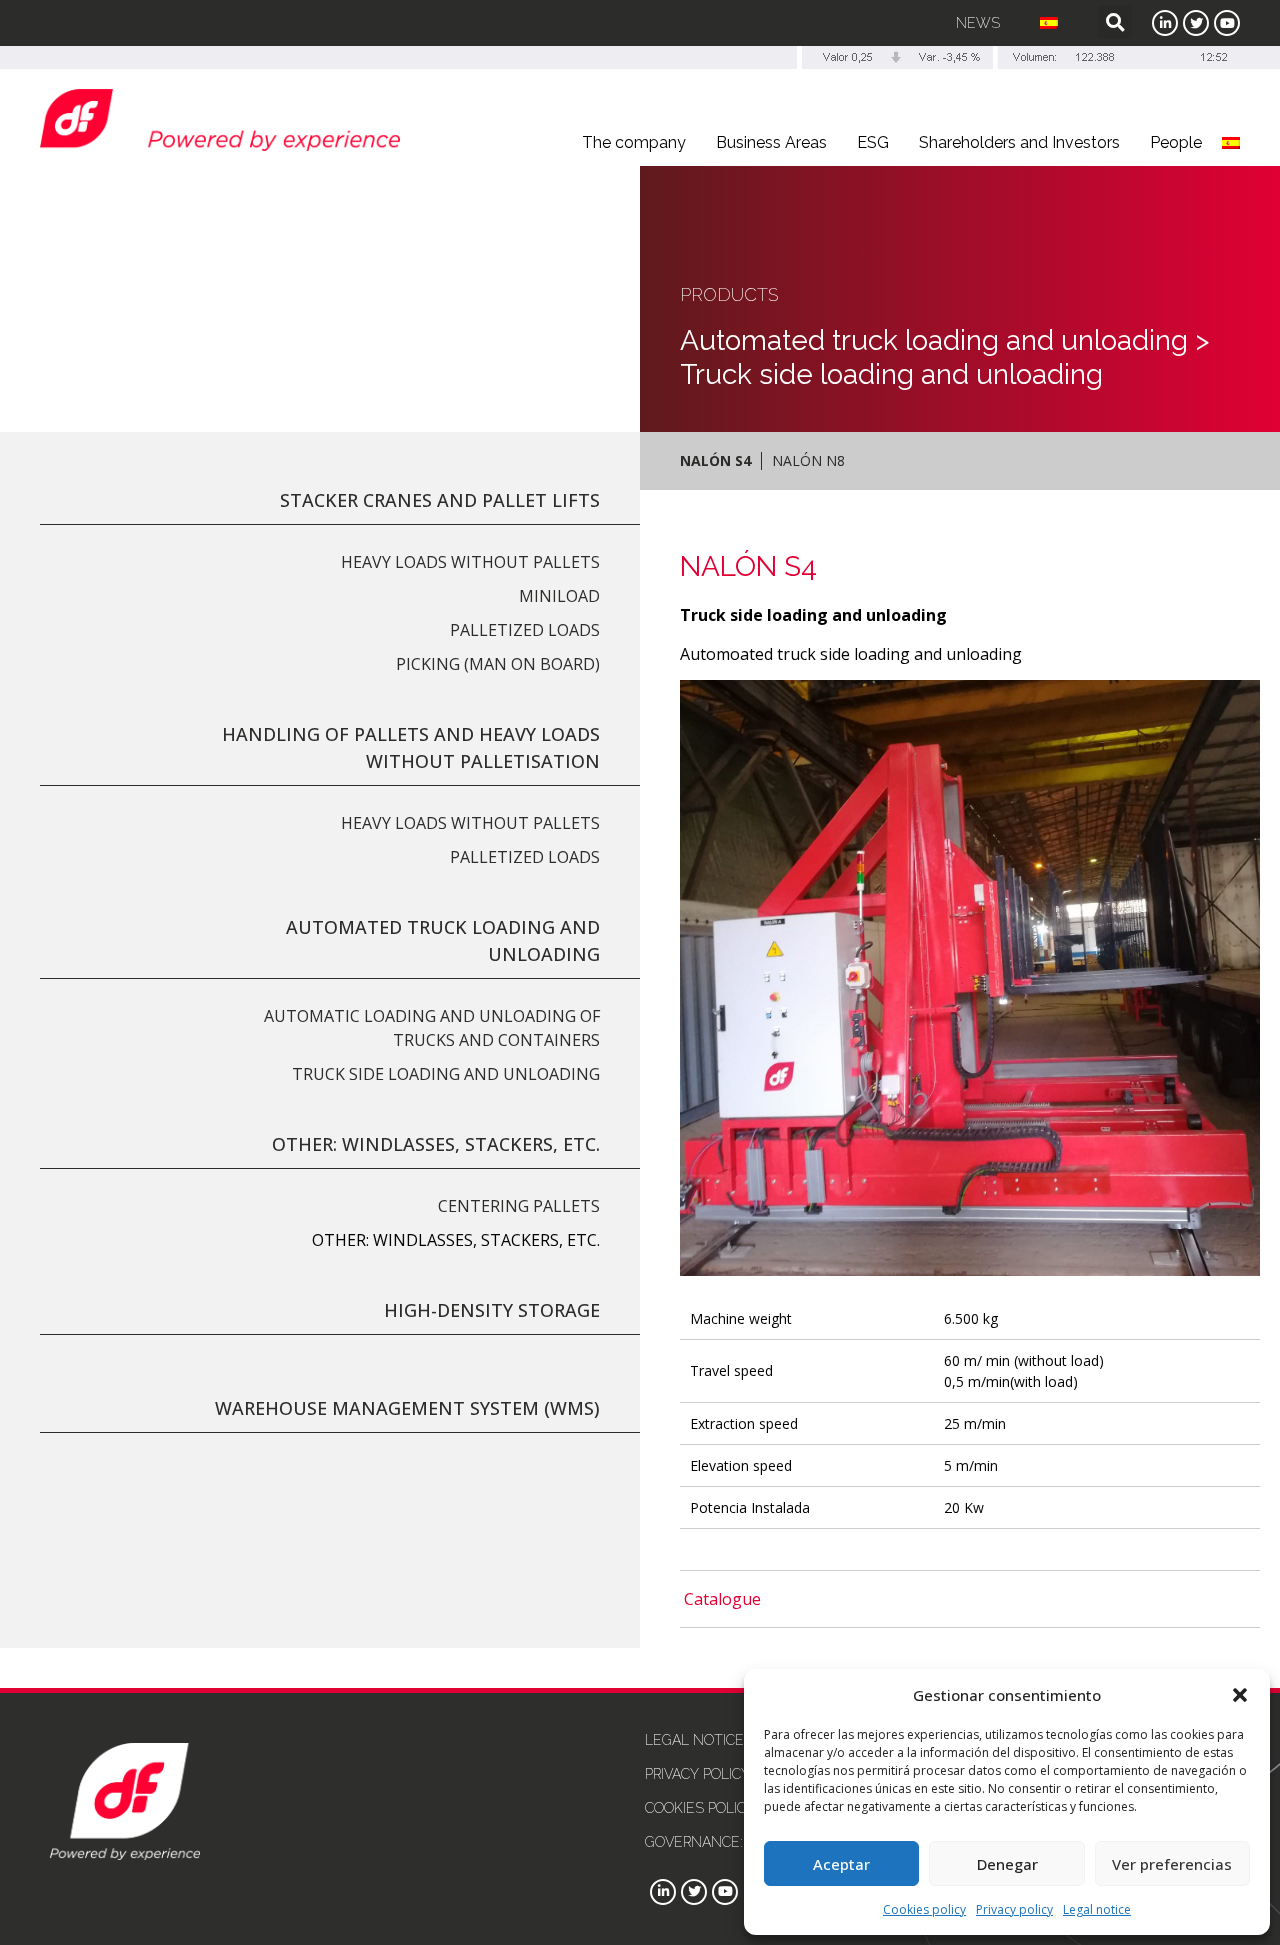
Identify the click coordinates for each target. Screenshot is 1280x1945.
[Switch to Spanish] (1049, 23)
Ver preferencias (1172, 1864)
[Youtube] (1227, 23)
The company (634, 142)
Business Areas (771, 142)
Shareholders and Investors (1019, 142)
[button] (1240, 1695)
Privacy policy (1014, 1909)
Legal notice (1097, 1909)
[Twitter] (1196, 23)
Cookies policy (924, 1909)
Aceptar (841, 1864)
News (978, 23)
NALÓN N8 (808, 460)
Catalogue (722, 1599)
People (1176, 142)
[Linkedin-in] (1165, 23)
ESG (873, 142)
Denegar (1007, 1864)
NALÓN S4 (715, 460)
